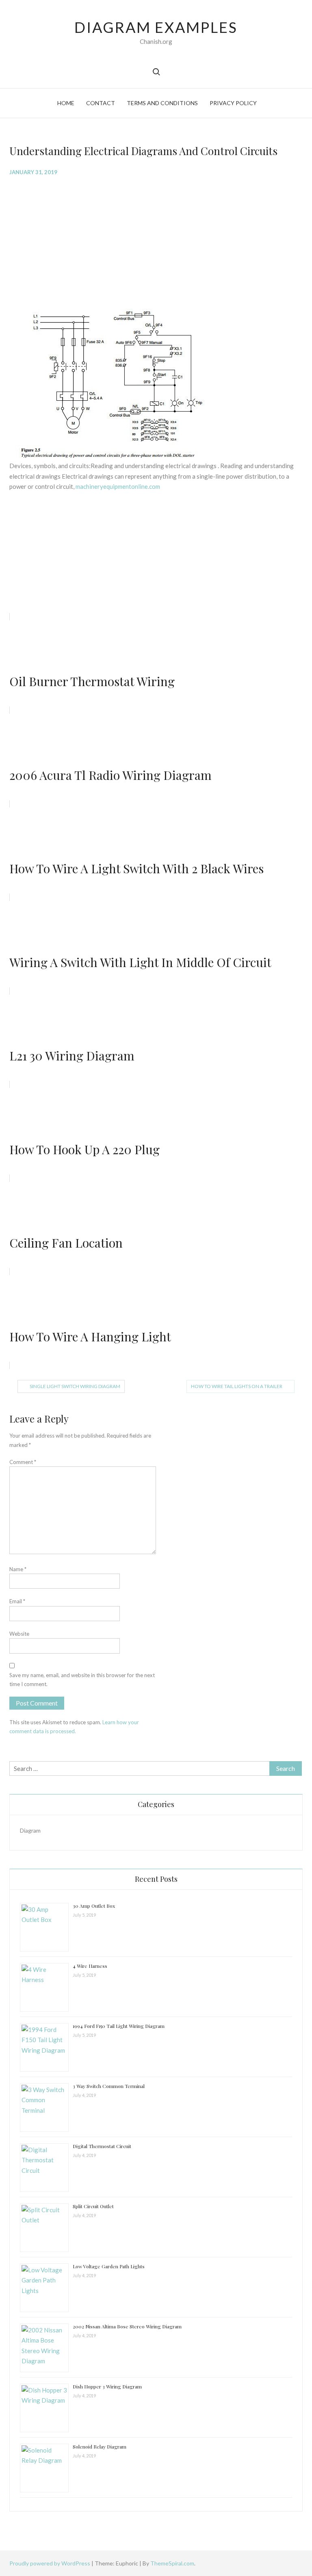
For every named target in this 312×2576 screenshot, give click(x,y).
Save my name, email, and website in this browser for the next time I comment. (82, 1680)
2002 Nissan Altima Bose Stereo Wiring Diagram (127, 2326)
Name (18, 1569)
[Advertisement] (156, 242)
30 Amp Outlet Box (94, 1906)
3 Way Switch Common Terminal (109, 2086)
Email (17, 1601)
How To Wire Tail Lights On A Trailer (237, 1386)
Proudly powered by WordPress (50, 2563)
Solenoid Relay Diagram (100, 2446)
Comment (23, 1462)
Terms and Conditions (162, 103)
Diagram (30, 1830)
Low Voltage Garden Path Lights (109, 2266)
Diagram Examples (156, 27)
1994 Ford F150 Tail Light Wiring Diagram (119, 2026)
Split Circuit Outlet (93, 2206)
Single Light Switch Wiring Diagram (75, 1386)
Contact (101, 103)
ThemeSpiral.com (172, 2563)
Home (66, 103)
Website (19, 1634)
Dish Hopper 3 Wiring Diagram (107, 2386)
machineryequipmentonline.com (118, 486)
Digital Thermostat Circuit (102, 2146)
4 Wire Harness (90, 1966)
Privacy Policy (233, 103)
